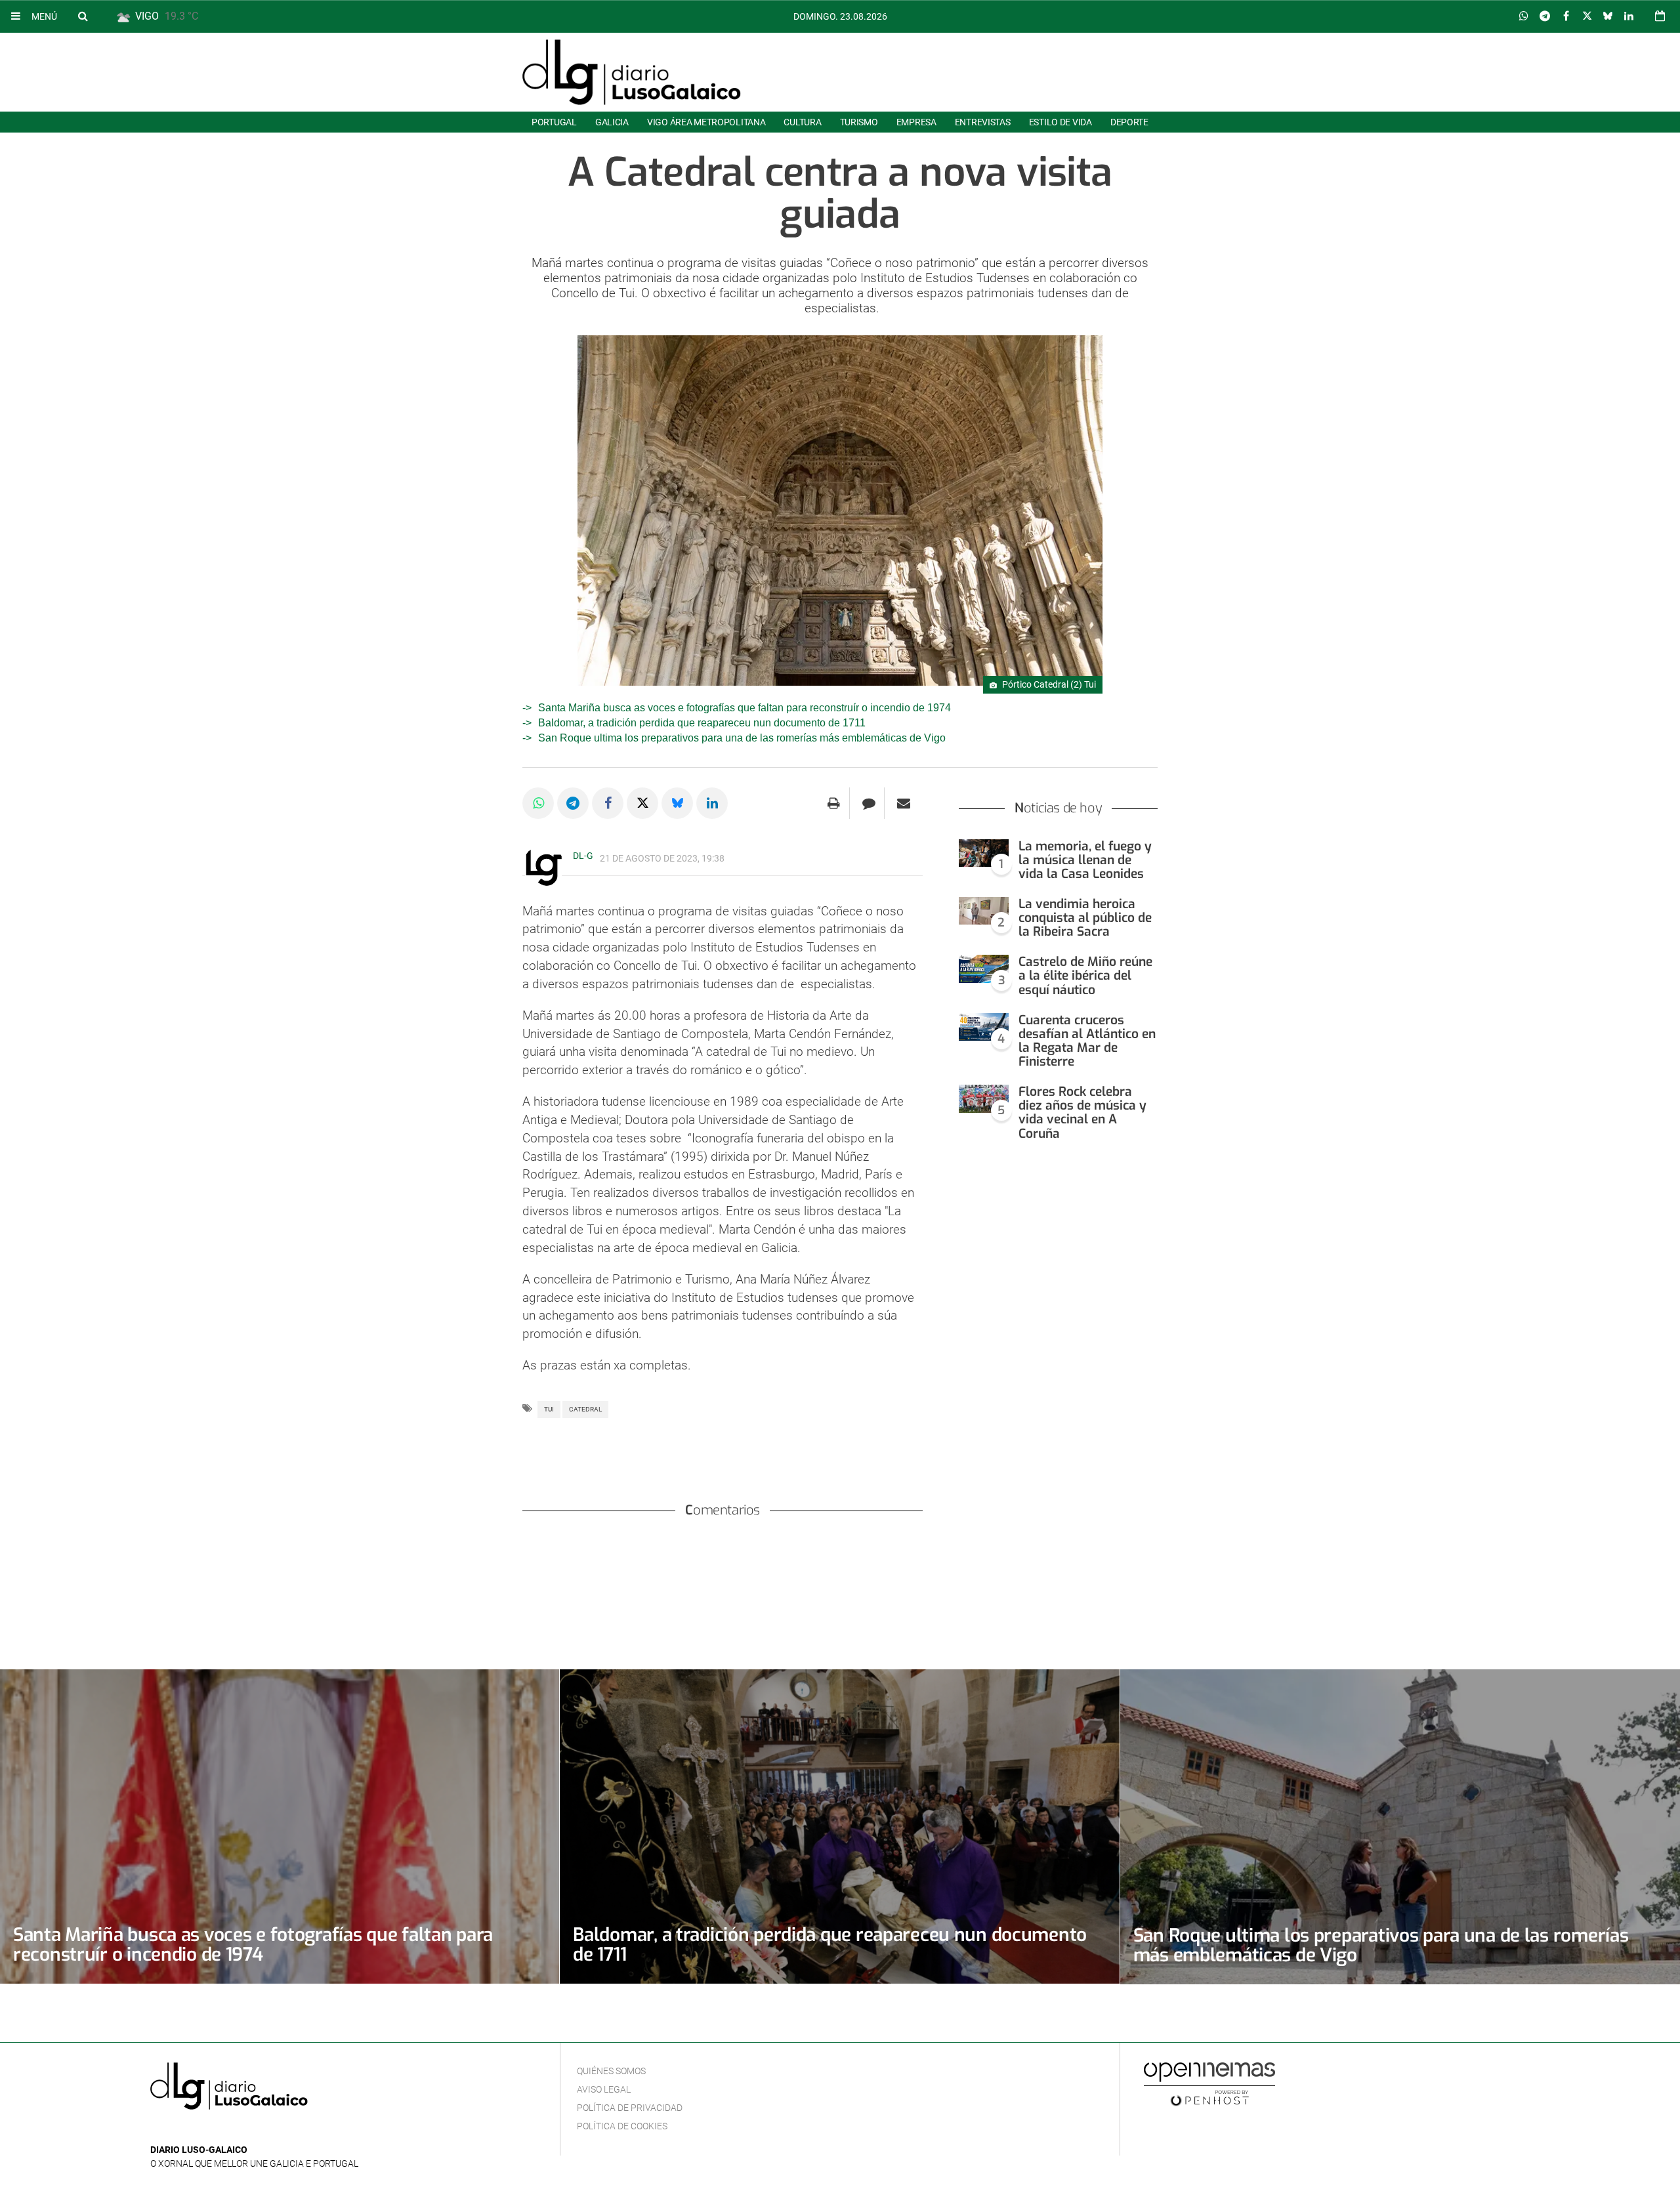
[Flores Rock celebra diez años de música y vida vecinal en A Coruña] (984, 1099)
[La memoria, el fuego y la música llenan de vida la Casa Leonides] (984, 853)
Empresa (916, 122)
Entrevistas (983, 122)
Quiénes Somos (611, 2071)
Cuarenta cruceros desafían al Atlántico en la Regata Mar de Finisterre (1087, 1041)
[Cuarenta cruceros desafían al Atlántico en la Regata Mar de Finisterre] (984, 1027)
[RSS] (219, 2130)
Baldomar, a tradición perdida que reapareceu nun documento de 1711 (702, 723)
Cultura (802, 122)
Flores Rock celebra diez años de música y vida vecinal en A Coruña (1082, 1112)
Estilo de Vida (1060, 122)
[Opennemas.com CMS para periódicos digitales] (1209, 2083)
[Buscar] (83, 16)
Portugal (554, 122)
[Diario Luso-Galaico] (632, 72)
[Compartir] (1524, 16)
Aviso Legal (604, 2089)
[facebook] (179, 2130)
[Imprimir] (834, 803)
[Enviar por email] (904, 803)
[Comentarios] (869, 803)
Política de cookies (622, 2126)
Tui (549, 1409)
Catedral (585, 1409)
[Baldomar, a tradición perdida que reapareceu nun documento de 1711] (839, 1826)
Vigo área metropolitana (706, 122)
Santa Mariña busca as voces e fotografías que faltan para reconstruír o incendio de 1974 (745, 708)
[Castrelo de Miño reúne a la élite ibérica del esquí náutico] (984, 969)
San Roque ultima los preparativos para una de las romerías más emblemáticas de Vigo (742, 738)
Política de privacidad (630, 2108)
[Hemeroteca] (1660, 16)
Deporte (1129, 122)
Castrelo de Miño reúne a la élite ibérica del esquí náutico (1085, 975)
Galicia (612, 122)
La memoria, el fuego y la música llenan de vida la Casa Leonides (1085, 860)
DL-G (583, 856)
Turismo (859, 122)
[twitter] (198, 2130)
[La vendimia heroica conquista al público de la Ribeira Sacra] (984, 911)
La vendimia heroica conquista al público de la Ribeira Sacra (1085, 918)
